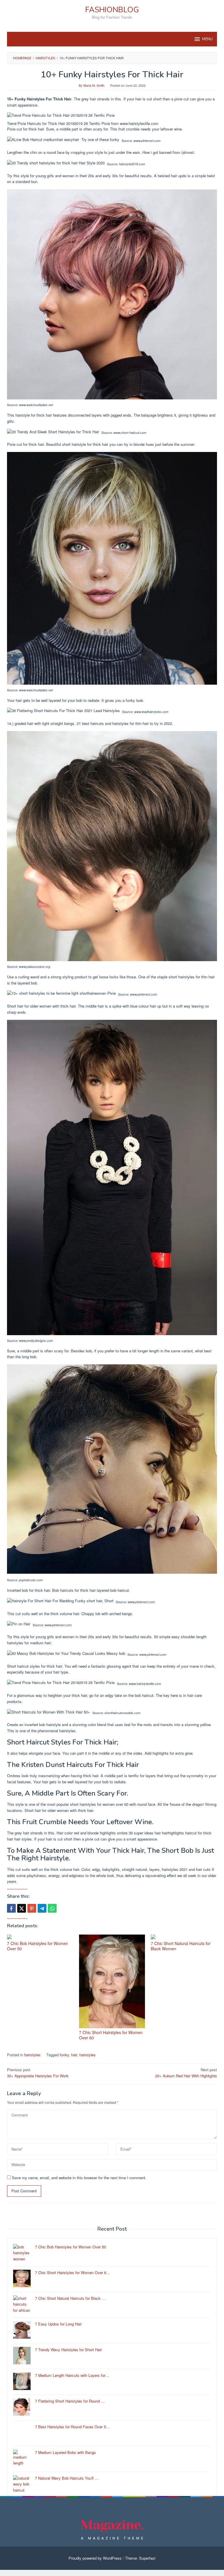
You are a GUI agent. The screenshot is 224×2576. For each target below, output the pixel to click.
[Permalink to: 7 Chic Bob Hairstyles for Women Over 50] (40, 1937)
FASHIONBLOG (112, 10)
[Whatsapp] (52, 1908)
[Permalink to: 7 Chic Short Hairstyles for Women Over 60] (112, 1981)
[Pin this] (32, 1908)
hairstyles (32, 2055)
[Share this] (11, 1908)
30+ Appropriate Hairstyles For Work (38, 2073)
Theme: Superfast (140, 2558)
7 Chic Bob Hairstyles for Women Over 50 (37, 1946)
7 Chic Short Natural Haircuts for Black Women (181, 1946)
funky (64, 2055)
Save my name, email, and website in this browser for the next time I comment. (79, 2178)
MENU (207, 39)
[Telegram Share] (42, 1908)
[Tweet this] (22, 1908)
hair (74, 2055)
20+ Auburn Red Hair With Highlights (186, 2073)
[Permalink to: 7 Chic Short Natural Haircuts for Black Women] (184, 1937)
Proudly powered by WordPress (95, 2558)
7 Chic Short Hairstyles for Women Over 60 (111, 2035)
